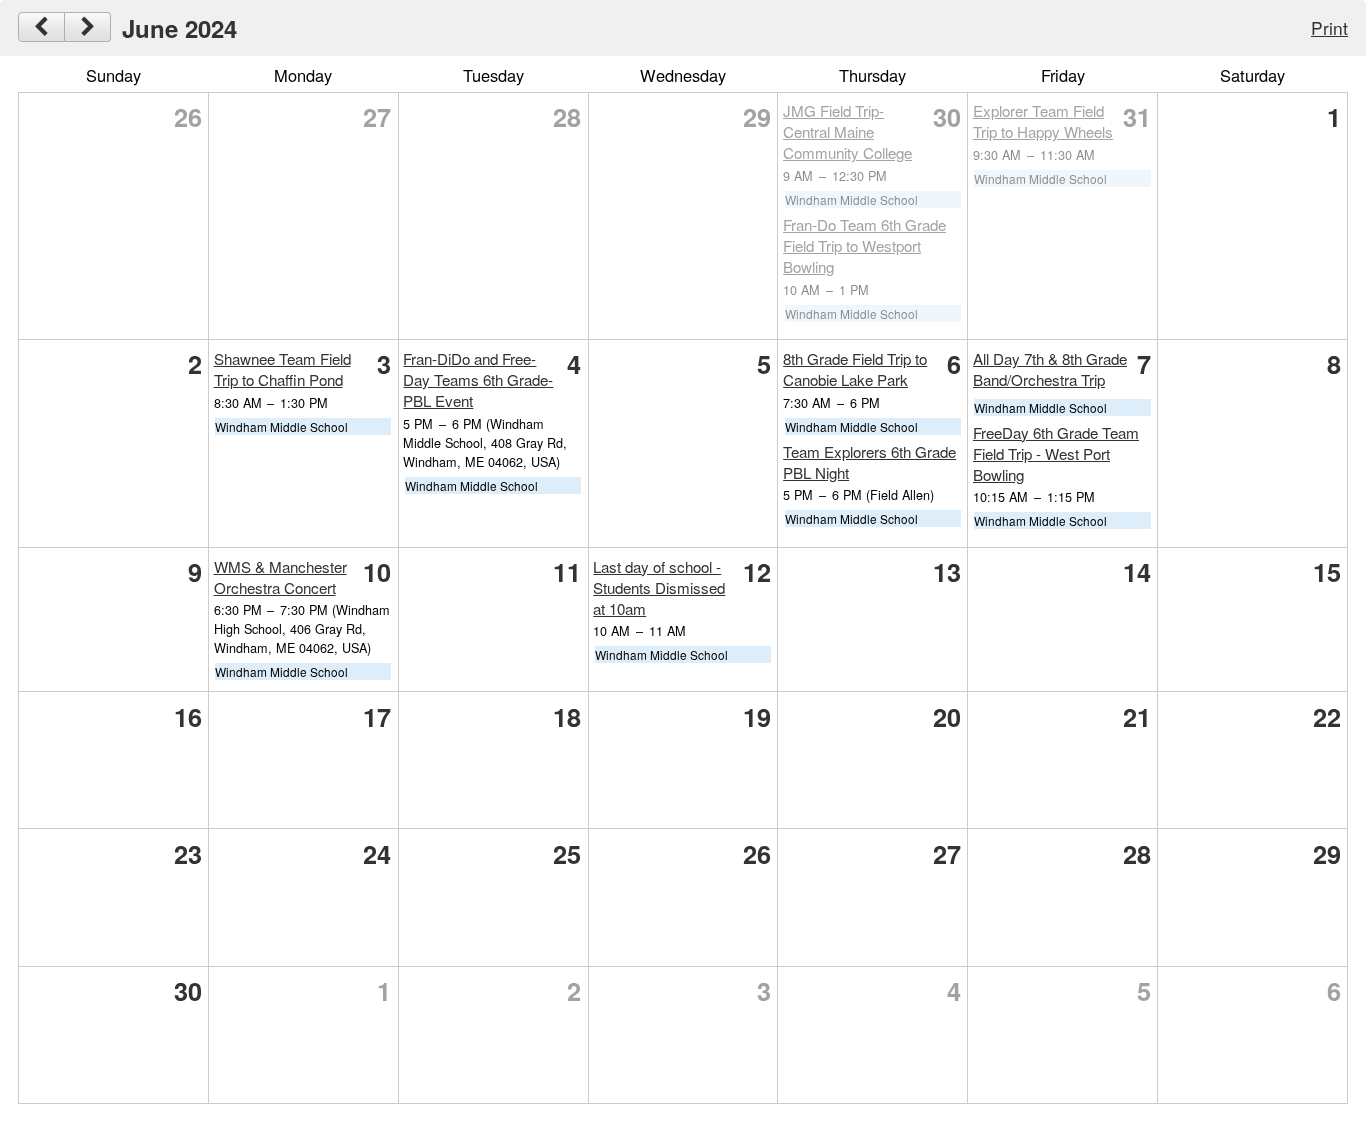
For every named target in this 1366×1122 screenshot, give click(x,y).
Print (1329, 27)
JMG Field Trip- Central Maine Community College (847, 131)
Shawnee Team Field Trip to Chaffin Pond (282, 369)
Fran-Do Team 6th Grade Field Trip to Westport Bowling (864, 245)
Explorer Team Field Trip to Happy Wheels (1043, 121)
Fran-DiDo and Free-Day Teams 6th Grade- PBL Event (478, 379)
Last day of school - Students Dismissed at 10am (659, 587)
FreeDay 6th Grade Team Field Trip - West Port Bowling (1056, 453)
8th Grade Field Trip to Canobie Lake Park (855, 369)
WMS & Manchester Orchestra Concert (280, 577)
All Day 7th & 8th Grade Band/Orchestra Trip (1050, 369)
